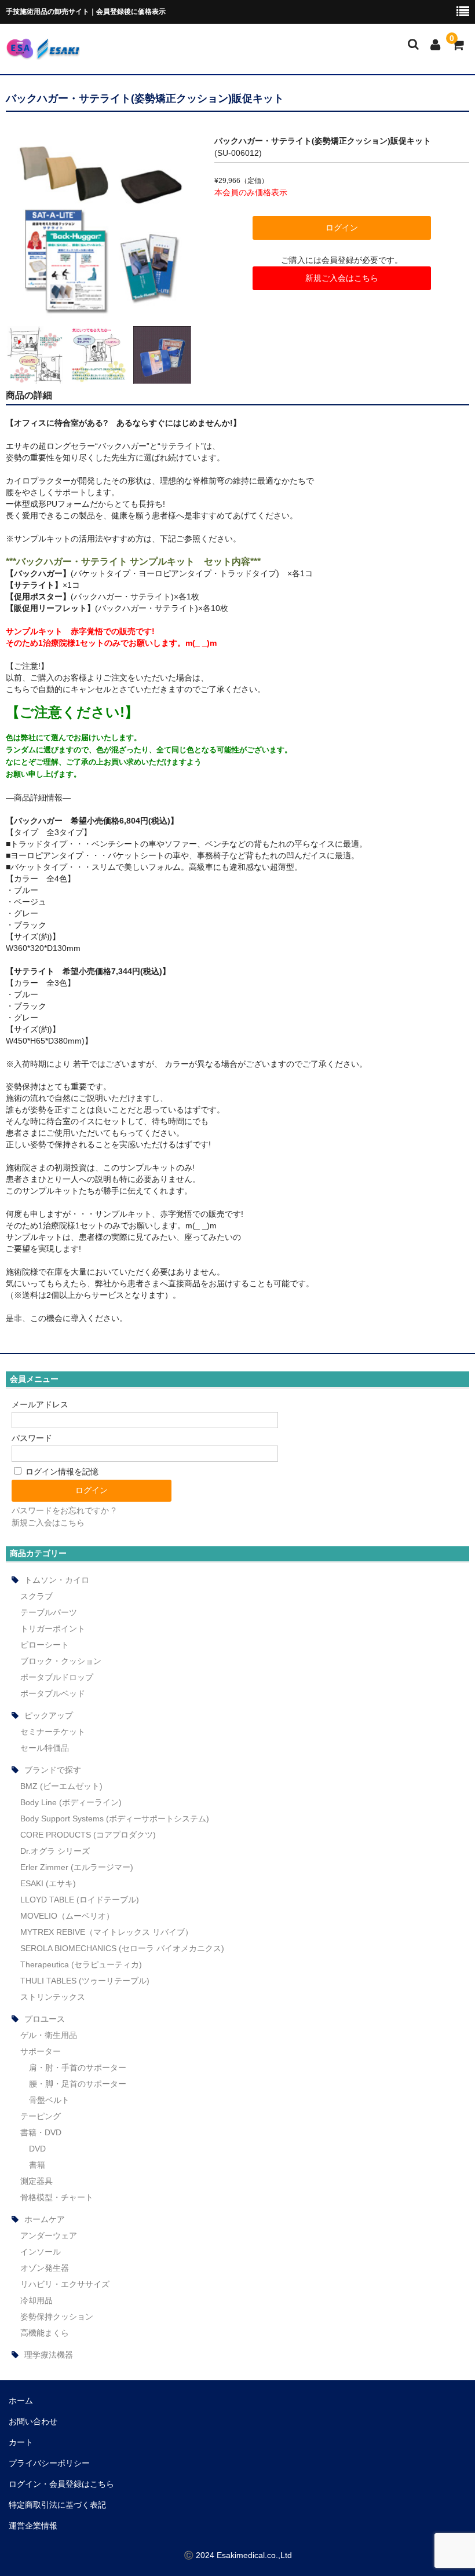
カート (21, 2442)
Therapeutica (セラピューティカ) (81, 1964)
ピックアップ (49, 1715)
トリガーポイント (53, 1629)
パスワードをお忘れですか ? (64, 1510)
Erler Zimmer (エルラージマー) (77, 1867)
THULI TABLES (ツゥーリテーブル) (85, 1981)
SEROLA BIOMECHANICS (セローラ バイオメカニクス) (122, 1948)
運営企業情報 (33, 2526)
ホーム (21, 2401)
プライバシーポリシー (49, 2463)
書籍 (37, 2165)
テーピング (41, 2116)
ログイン (342, 228)
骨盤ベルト (49, 2100)
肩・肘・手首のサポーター (78, 2068)
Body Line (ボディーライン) (71, 1802)
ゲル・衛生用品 (49, 2035)
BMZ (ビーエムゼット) (61, 1786)
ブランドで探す (53, 1770)
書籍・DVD (41, 2132)
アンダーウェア (49, 2235)
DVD (37, 2149)
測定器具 (36, 2181)
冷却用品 (36, 2300)
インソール (41, 2252)
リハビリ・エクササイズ (65, 2284)
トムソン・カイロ (57, 1580)
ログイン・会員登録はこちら (61, 2484)
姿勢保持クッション (57, 2317)
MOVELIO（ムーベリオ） (67, 1916)
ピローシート (45, 1645)
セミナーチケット (53, 1732)
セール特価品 (45, 1748)
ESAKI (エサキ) (48, 1883)
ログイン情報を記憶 (61, 1472)
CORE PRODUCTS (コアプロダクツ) (88, 1835)
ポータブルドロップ (57, 1677)
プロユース (45, 2019)
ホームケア (45, 2219)
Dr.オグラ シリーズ (55, 1851)
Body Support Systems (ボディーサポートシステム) (115, 1818)
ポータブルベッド (53, 1693)
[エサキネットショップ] (43, 52)
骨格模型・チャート (57, 2197)
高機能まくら (45, 2333)
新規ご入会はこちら (342, 278)
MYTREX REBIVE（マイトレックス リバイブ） (107, 1932)
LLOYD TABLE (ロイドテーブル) (80, 1900)
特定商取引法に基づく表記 (57, 2505)
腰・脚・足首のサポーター (78, 2084)
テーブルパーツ (49, 1612)
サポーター (41, 2051)
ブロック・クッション (61, 1661)
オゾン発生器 (45, 2268)
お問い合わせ (33, 2421)
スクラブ (36, 1596)
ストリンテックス (53, 1997)
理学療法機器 (49, 2355)
